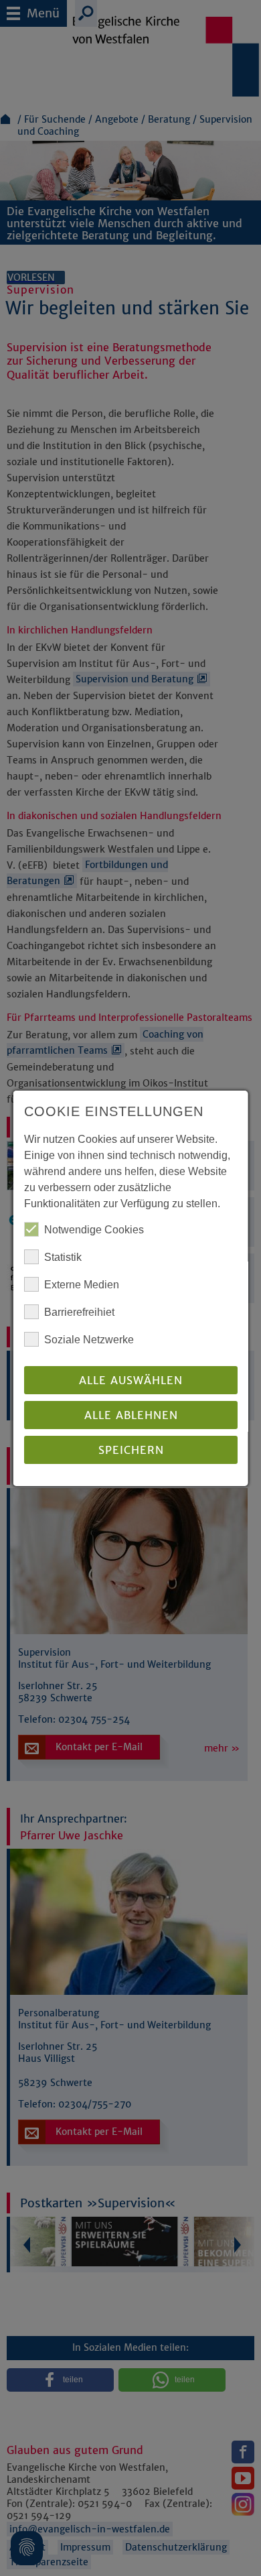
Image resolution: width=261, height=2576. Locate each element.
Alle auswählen (131, 1380)
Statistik (63, 1257)
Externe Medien (82, 1285)
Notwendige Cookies (94, 1230)
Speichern (130, 1450)
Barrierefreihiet (79, 1312)
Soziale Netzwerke (89, 1340)
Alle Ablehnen (130, 1415)
